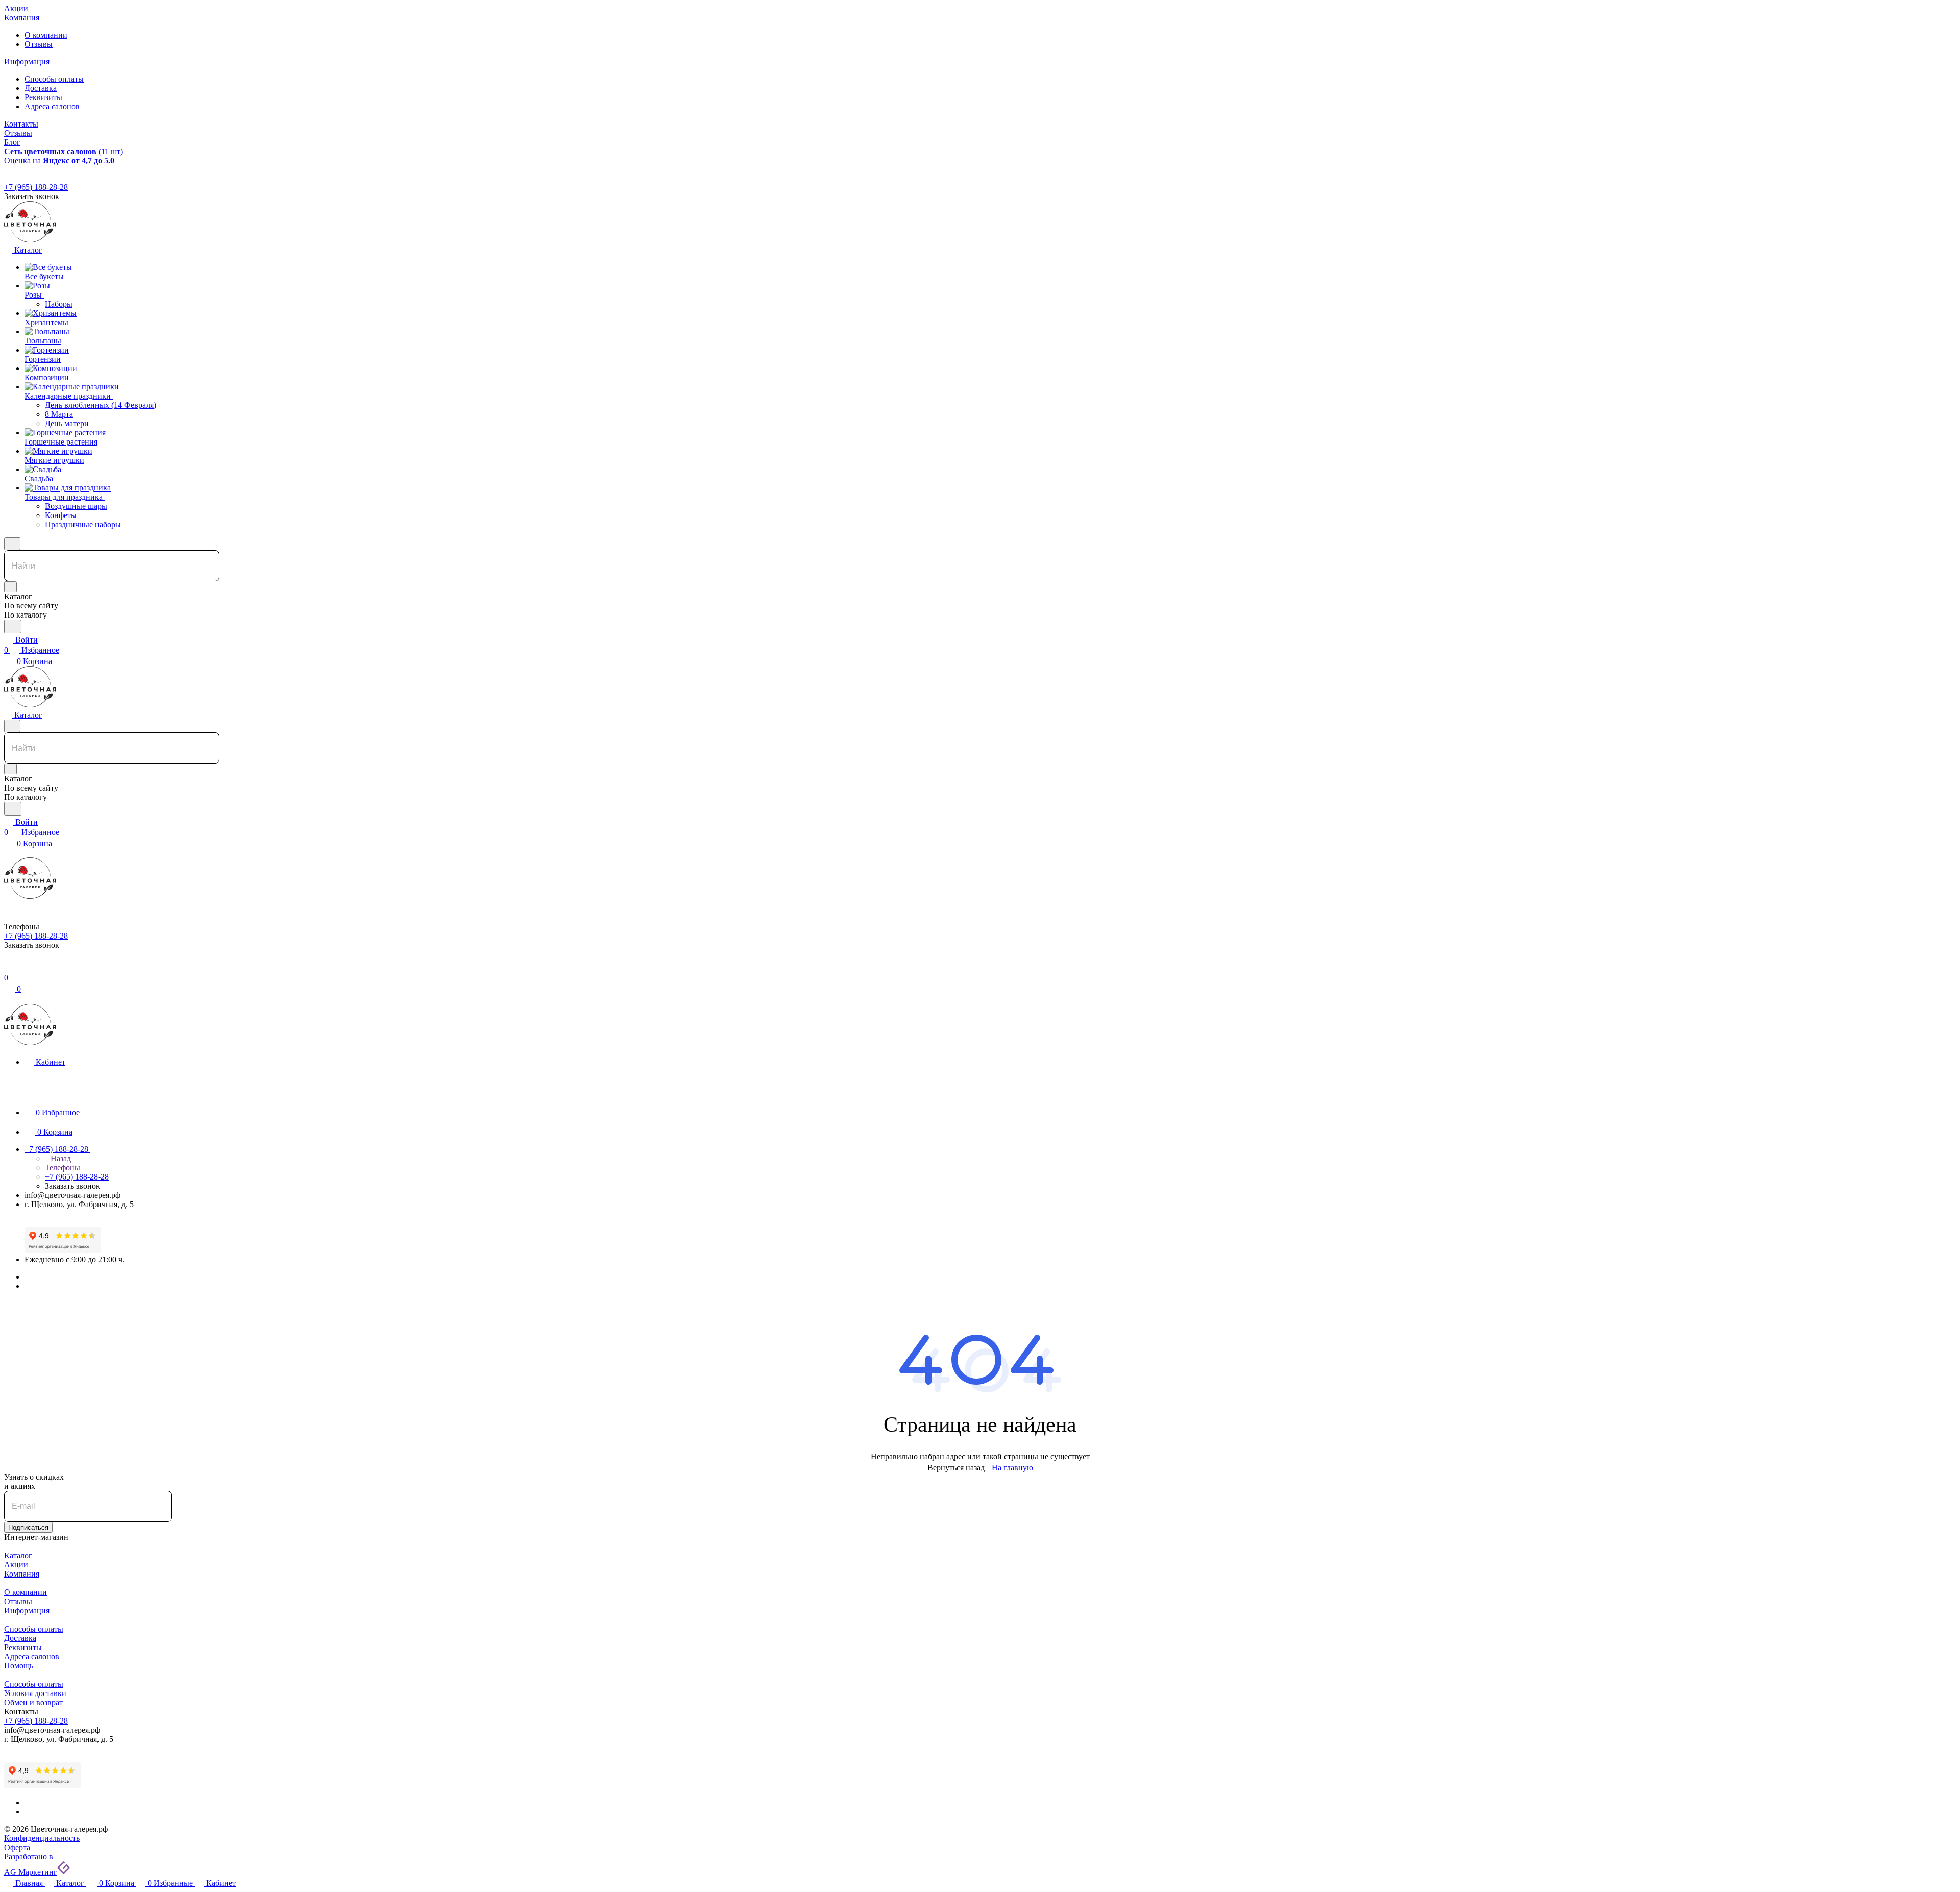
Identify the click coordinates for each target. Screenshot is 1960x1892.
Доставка (41, 88)
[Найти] (13, 626)
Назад (60, 1158)
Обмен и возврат (33, 1702)
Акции (16, 1565)
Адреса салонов (52, 106)
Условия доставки (35, 1693)
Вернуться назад (956, 1468)
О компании (46, 35)
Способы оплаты (54, 79)
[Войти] (9, 967)
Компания (22, 1574)
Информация (27, 1611)
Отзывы (39, 44)
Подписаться (28, 1527)
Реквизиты (43, 97)
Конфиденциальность (42, 1838)
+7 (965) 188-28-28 (36, 187)
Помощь (19, 1666)
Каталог (18, 1555)
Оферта (17, 1847)
